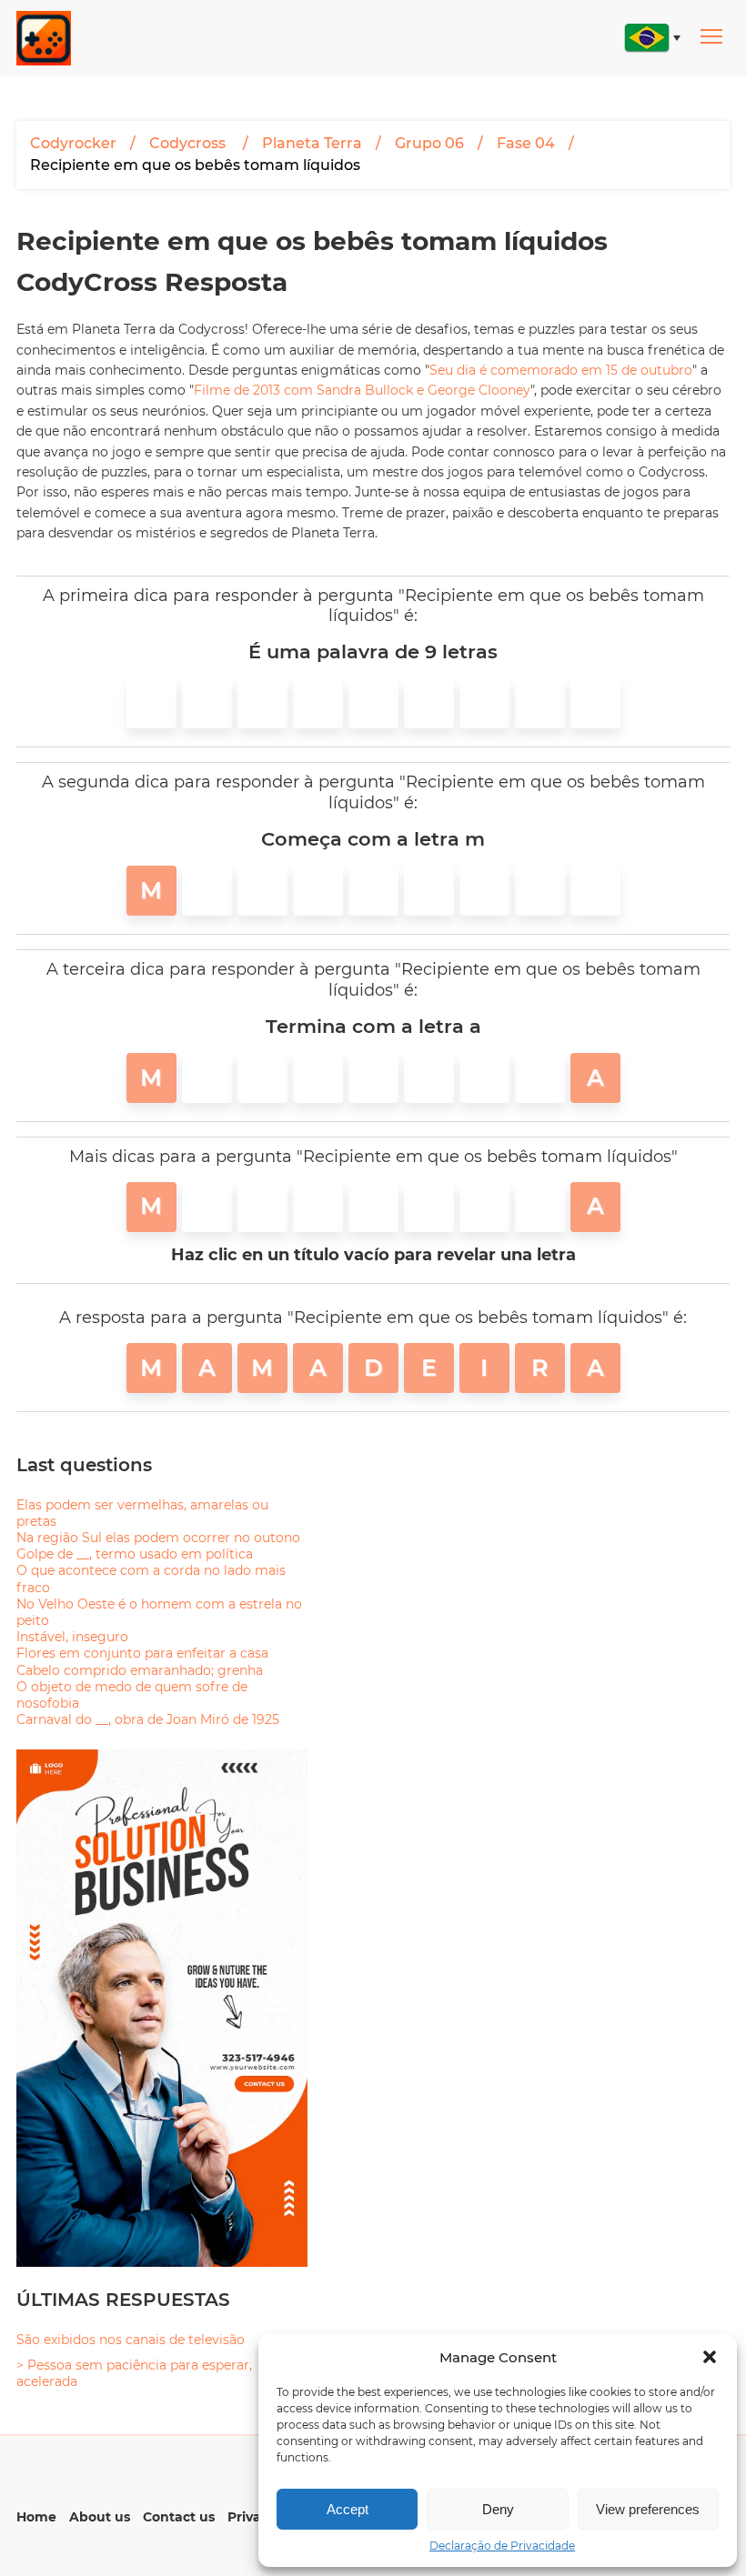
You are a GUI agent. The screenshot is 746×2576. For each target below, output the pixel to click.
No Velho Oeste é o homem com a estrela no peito (159, 1612)
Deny (498, 2509)
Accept (348, 2509)
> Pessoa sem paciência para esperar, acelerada (134, 2373)
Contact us (179, 2517)
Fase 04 (526, 143)
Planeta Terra (312, 143)
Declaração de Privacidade (502, 2546)
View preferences (648, 2509)
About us (100, 2517)
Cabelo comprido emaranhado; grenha (140, 1670)
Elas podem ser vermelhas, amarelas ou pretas (142, 1513)
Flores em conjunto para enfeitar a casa (142, 1653)
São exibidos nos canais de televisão (131, 2340)
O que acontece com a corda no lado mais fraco (151, 1579)
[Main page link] (44, 38)
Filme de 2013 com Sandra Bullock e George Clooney (362, 390)
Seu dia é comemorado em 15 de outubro (561, 370)
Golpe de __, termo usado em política (135, 1554)
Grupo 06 (429, 143)
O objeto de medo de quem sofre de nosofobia (132, 1695)
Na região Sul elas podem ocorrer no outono (158, 1538)
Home (36, 2517)
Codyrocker (73, 143)
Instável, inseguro (72, 1637)
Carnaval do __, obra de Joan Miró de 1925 (148, 1719)
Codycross (189, 143)
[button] (710, 2357)
